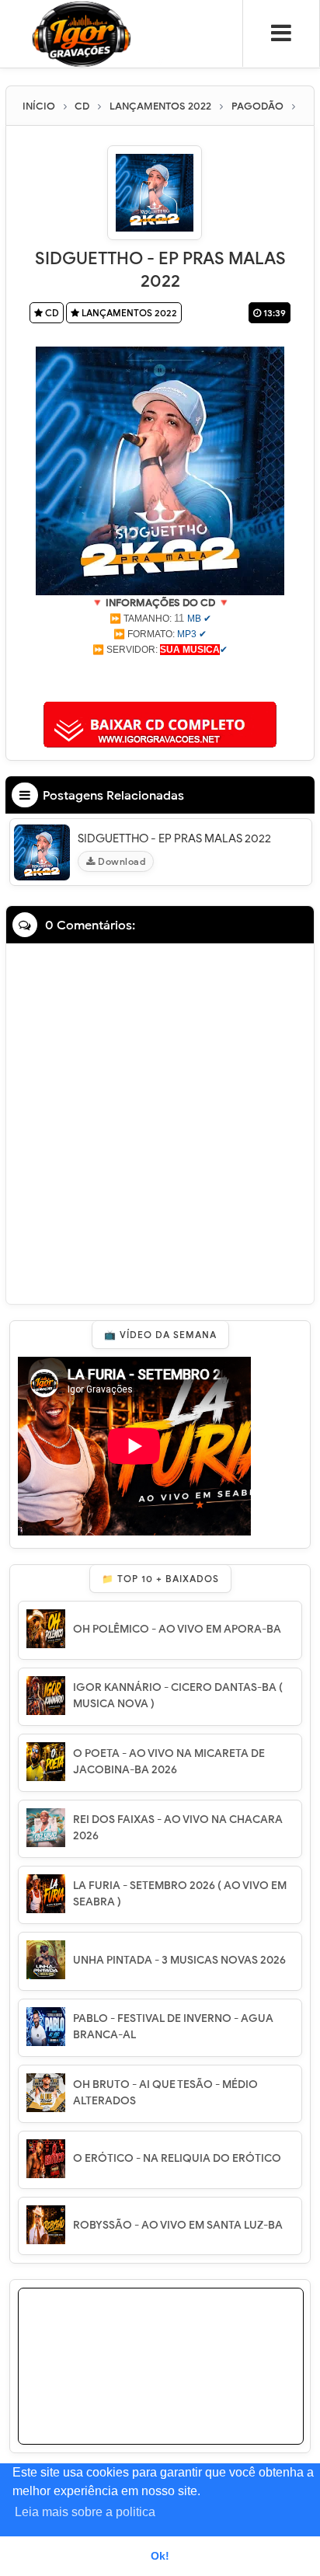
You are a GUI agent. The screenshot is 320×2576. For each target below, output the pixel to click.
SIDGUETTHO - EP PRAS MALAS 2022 (174, 838)
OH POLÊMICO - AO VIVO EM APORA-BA (177, 1629)
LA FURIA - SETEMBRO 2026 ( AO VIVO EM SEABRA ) (180, 1894)
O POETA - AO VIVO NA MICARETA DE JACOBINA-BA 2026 (169, 1762)
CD (51, 313)
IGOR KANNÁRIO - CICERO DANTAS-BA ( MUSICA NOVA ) (178, 1696)
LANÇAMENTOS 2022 (128, 313)
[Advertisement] (160, 677)
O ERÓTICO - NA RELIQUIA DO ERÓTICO (177, 2158)
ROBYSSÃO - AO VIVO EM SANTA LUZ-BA (178, 2225)
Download (121, 861)
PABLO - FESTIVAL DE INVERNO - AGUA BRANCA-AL (173, 2027)
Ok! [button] (160, 2556)
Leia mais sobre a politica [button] (85, 2512)
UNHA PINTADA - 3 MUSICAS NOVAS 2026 (179, 1960)
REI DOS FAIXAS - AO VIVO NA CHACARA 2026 (178, 1828)
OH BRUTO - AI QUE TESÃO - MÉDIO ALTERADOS (165, 2093)
